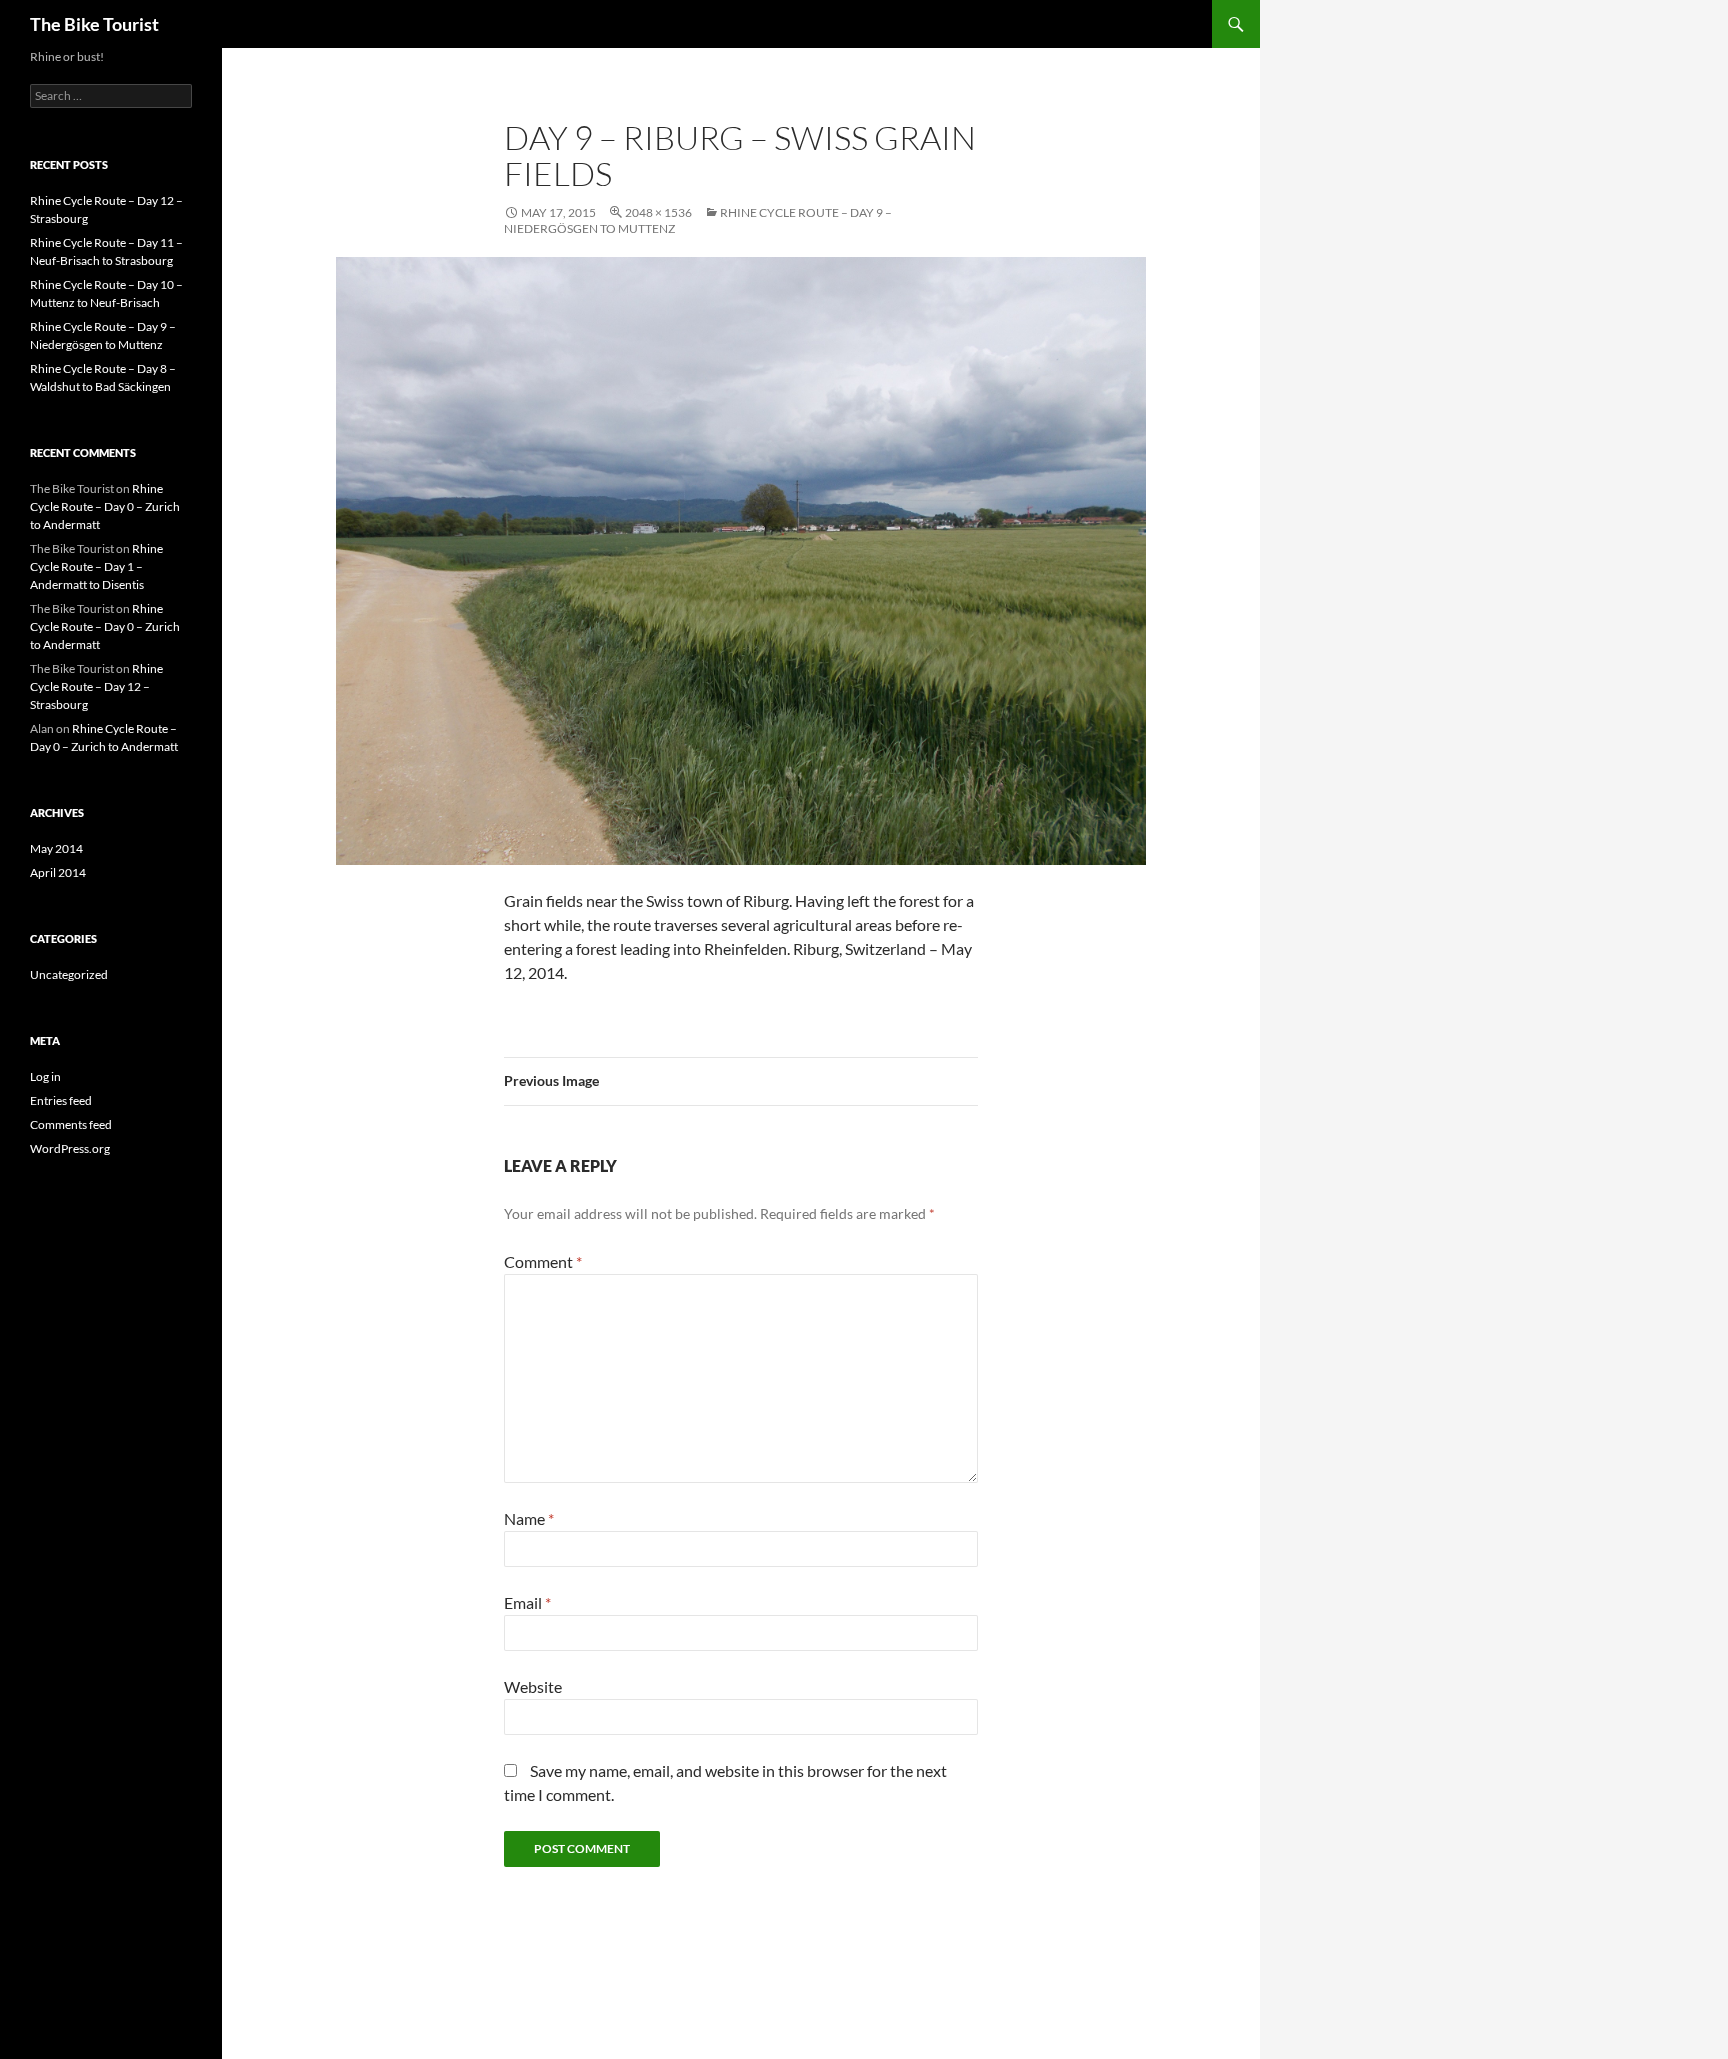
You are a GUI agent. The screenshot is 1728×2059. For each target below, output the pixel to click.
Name (529, 1518)
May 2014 (56, 848)
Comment (543, 1261)
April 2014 (58, 872)
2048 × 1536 (658, 212)
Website (533, 1686)
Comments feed (71, 1124)
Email (527, 1602)
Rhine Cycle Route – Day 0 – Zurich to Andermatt (105, 506)
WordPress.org (70, 1148)
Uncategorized (69, 974)
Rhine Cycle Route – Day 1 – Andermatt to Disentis (96, 566)
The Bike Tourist (94, 24)
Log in (45, 1076)
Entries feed (61, 1100)
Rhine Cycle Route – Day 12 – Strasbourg (96, 686)
